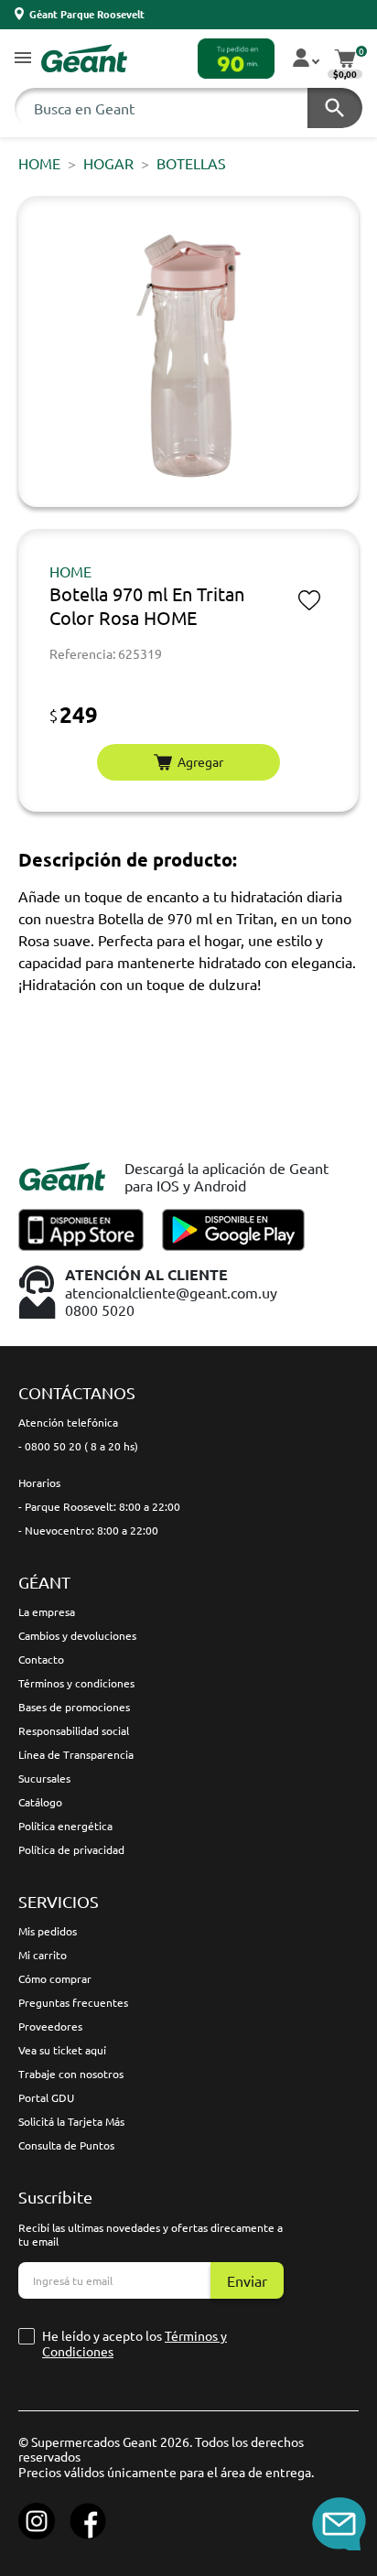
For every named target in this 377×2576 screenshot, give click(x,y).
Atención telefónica (68, 1422)
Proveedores (50, 2026)
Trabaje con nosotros (71, 2074)
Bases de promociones (74, 1707)
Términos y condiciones (76, 1683)
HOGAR (108, 163)
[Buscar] (335, 108)
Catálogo (40, 1802)
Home (39, 163)
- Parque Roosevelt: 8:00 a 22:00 (99, 1506)
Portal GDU (46, 2097)
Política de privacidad (71, 1849)
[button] (23, 59)
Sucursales (44, 1778)
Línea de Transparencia (76, 1754)
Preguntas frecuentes (73, 2002)
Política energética (65, 1826)
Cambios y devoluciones (77, 1635)
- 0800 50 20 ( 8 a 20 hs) (78, 1446)
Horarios (39, 1482)
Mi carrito (43, 1955)
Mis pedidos (48, 1931)
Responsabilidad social (74, 1730)
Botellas (191, 163)
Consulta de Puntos (66, 2145)
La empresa (47, 1611)
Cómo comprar (55, 1978)
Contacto (41, 1659)
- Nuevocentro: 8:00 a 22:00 (88, 1530)
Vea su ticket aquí (62, 2050)
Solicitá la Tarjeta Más (71, 2121)
